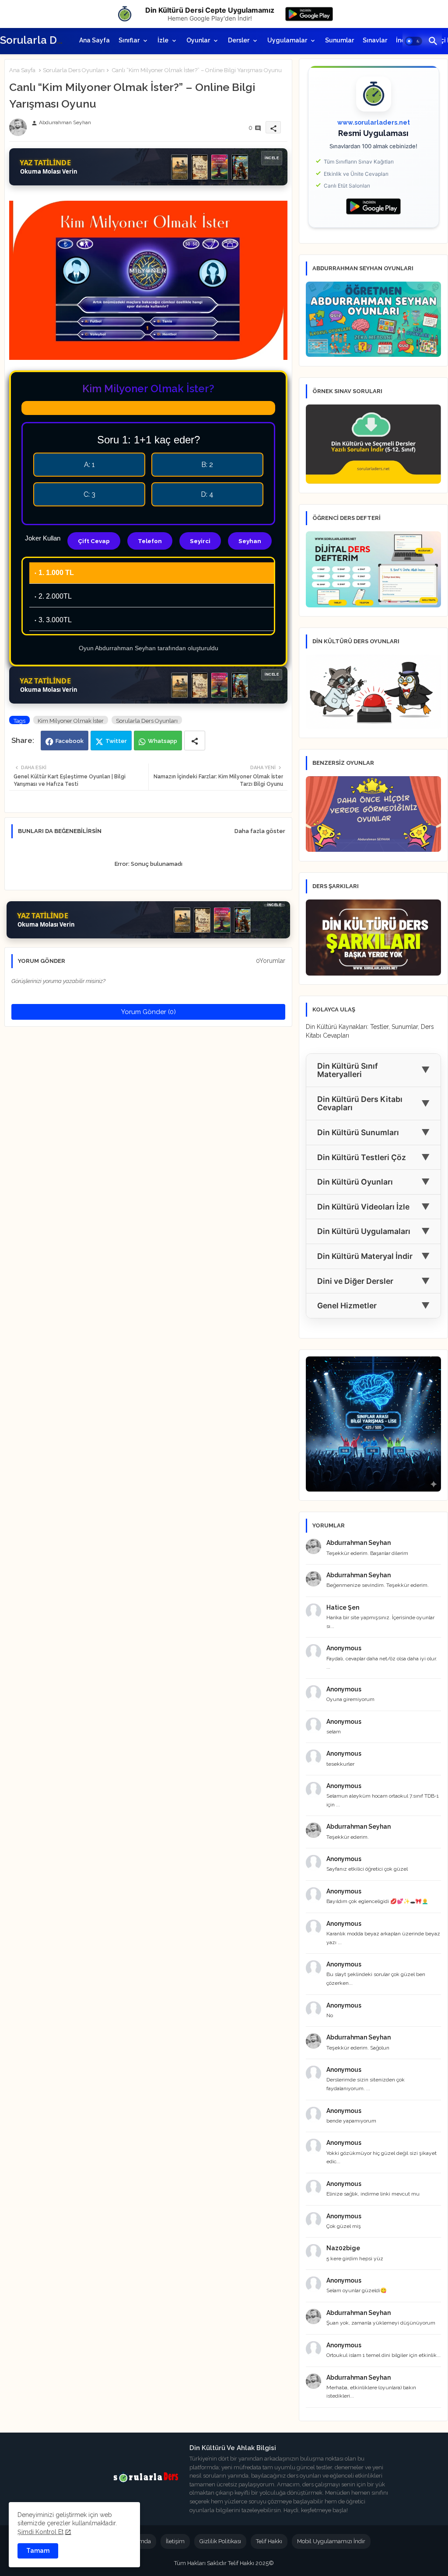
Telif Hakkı (269, 2541)
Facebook (70, 741)
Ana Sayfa (94, 40)
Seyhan (250, 541)
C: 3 (89, 494)
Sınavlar (375, 40)
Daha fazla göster (260, 831)
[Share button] (195, 741)
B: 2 (207, 465)
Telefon (150, 541)
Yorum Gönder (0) (149, 1012)
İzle (163, 40)
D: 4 (207, 494)
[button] (413, 41)
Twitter (116, 741)
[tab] (94, 40)
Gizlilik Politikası (220, 2541)
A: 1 (89, 465)
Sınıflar (129, 40)
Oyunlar (198, 40)
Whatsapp (163, 741)
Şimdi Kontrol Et (40, 2532)
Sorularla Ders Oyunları (74, 70)
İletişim (175, 2541)
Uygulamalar (287, 40)
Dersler (239, 40)
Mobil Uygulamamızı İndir (331, 2541)
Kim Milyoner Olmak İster (71, 721)
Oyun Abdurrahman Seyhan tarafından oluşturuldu (149, 648)
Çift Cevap (94, 541)
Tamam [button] (38, 2551)
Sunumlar (339, 40)
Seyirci (200, 541)
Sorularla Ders (36, 40)
